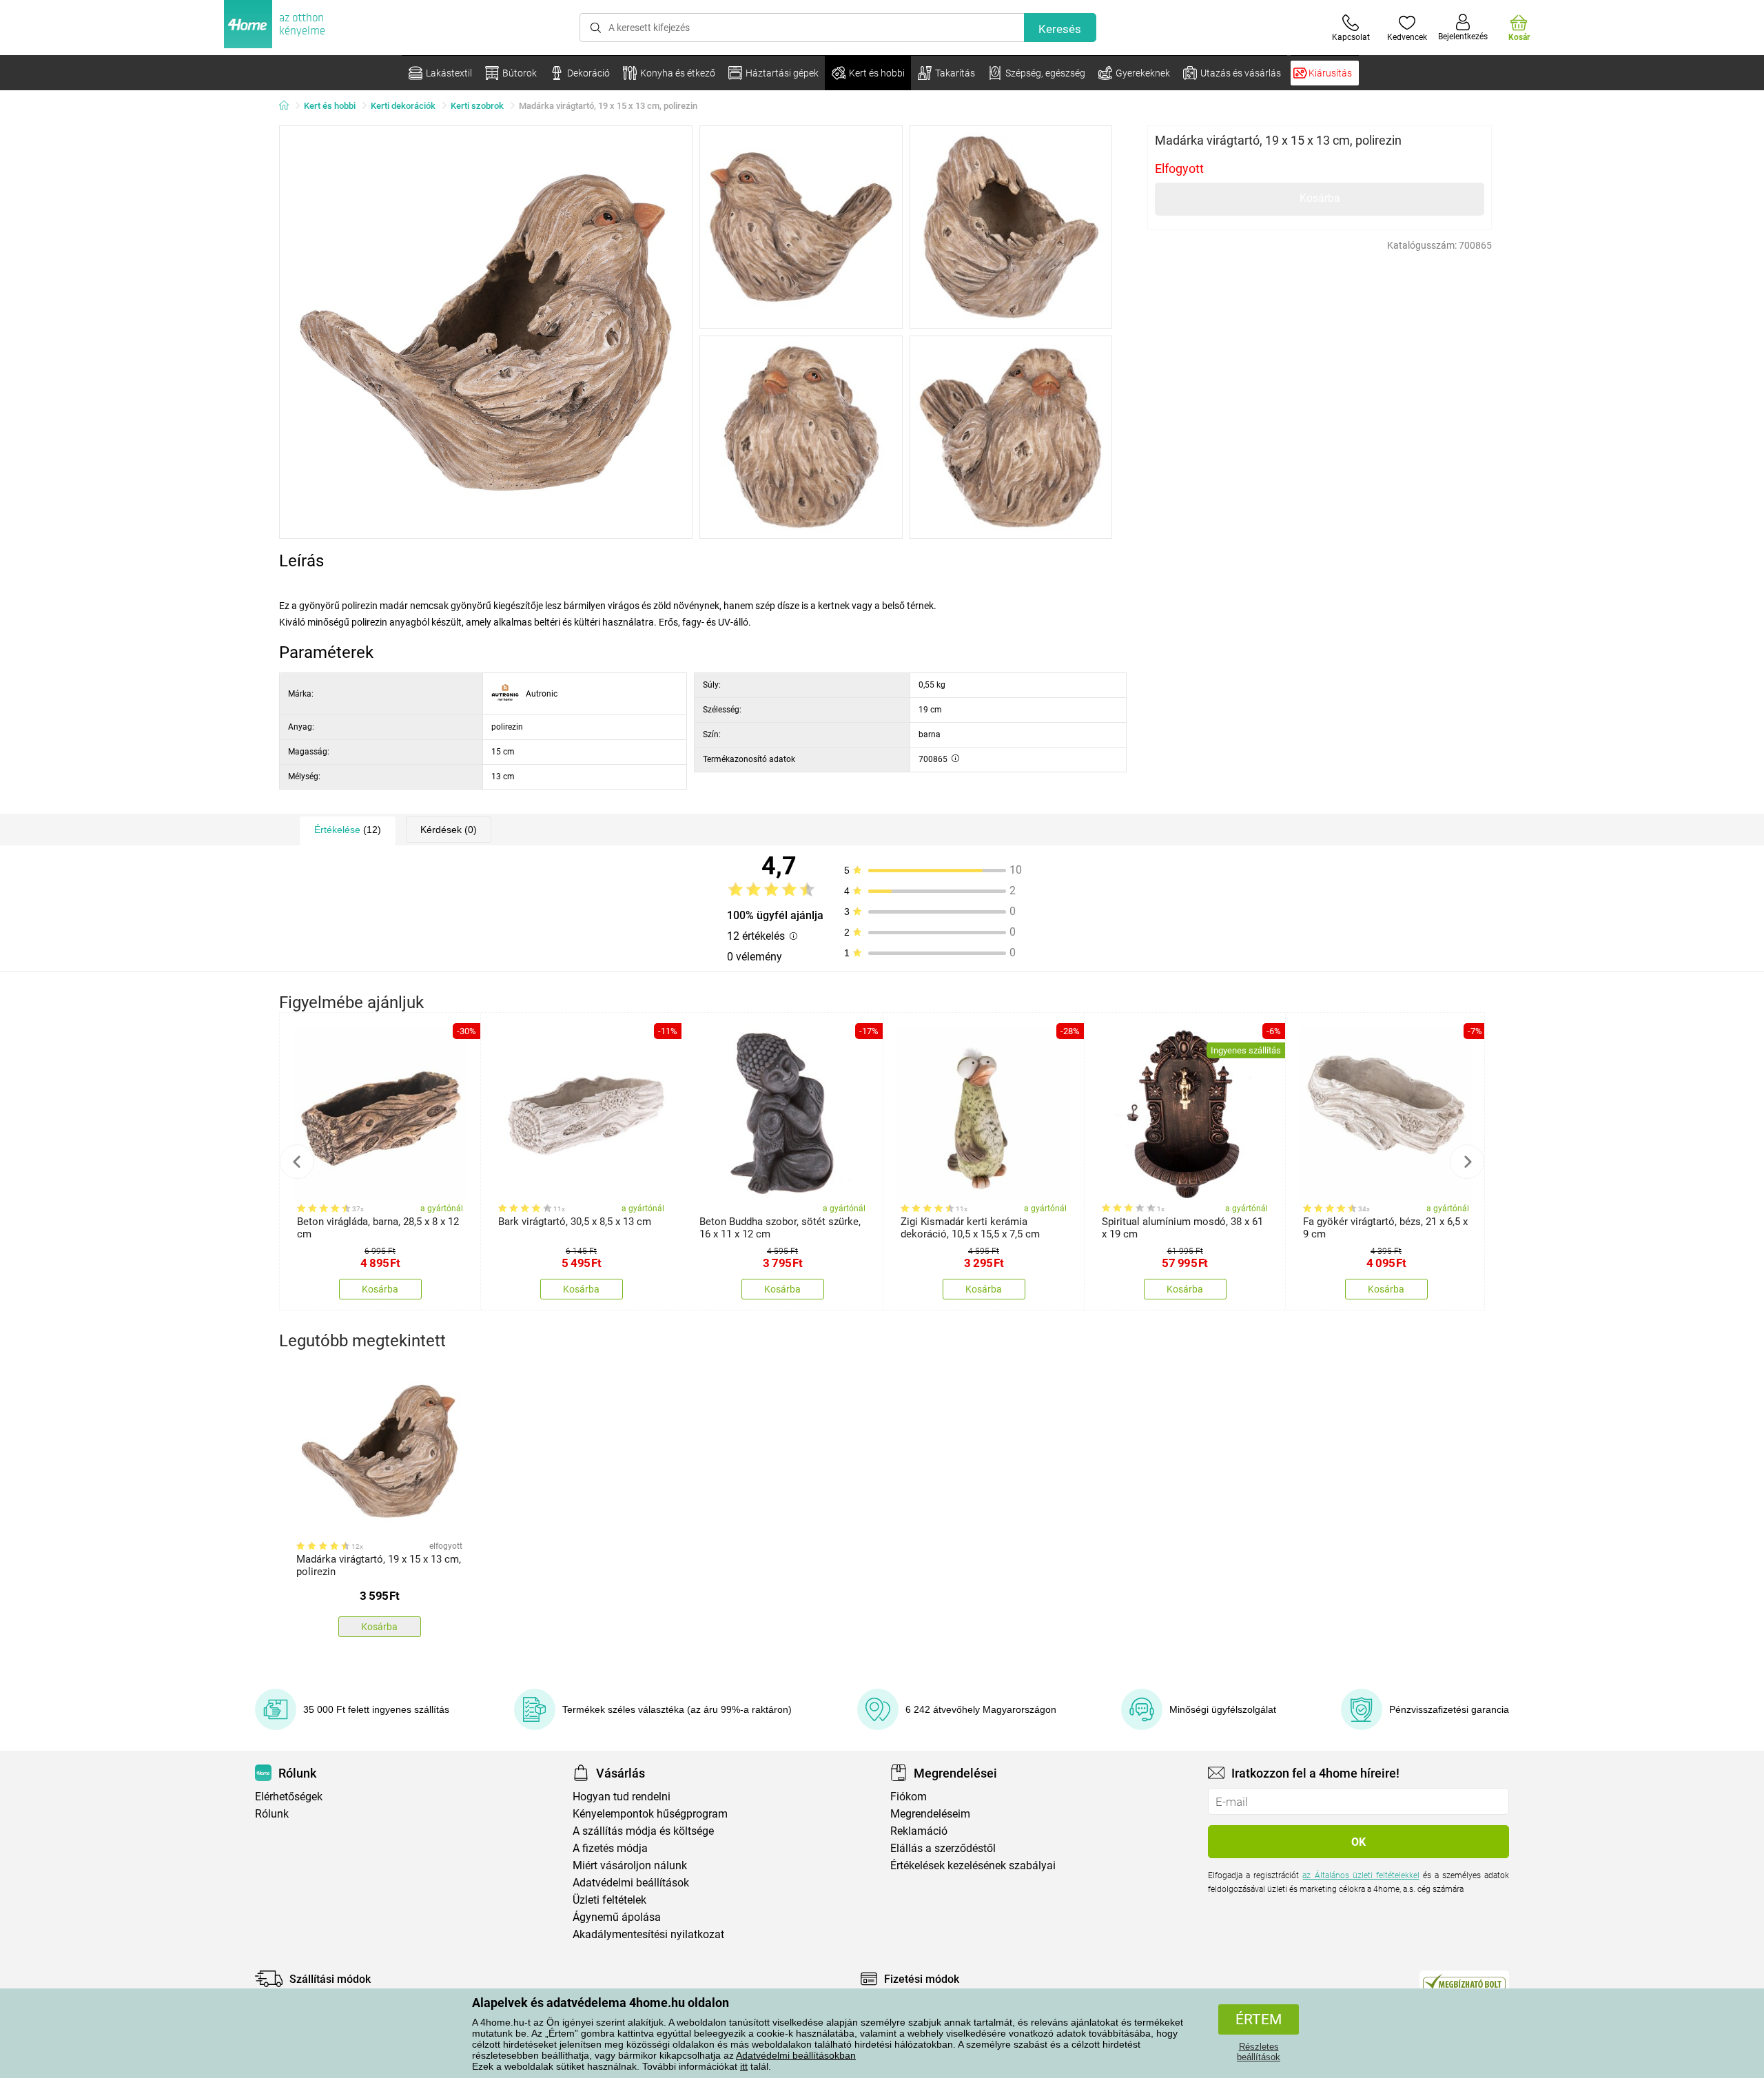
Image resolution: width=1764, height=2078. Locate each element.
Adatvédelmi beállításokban (796, 2055)
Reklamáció (919, 1831)
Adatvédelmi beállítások (631, 1883)
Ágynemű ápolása (617, 1917)
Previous (297, 1162)
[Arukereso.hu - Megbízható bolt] (1464, 1982)
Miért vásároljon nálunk (630, 1865)
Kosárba (1320, 198)
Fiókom (909, 1797)
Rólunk (272, 1814)
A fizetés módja (610, 1848)
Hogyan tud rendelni (622, 1797)
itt (744, 2066)
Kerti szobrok (477, 106)
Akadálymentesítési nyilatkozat (648, 1934)
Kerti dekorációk (403, 106)
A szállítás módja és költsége (643, 1831)
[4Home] (289, 106)
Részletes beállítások (1259, 2052)
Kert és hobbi (330, 106)
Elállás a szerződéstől (943, 1848)
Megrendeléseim (930, 1814)
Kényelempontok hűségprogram (650, 1814)
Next (1467, 1162)
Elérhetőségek (289, 1797)
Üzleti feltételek (609, 1900)
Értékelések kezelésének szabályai (973, 1865)
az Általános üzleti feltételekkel (1361, 1875)
